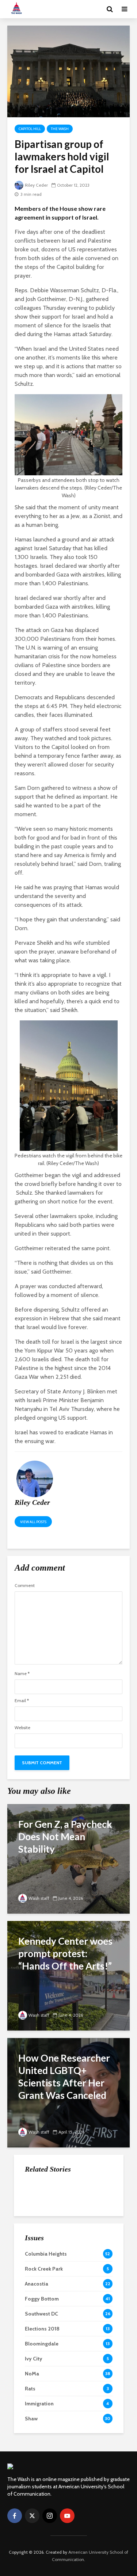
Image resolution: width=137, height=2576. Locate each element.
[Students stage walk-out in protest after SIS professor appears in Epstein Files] (39, 2228)
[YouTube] (67, 2516)
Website (22, 1728)
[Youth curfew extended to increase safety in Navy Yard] (39, 2265)
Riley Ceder (36, 185)
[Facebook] (15, 2516)
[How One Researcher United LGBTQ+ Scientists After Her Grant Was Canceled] (68, 2092)
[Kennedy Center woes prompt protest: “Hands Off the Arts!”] (68, 1975)
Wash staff (39, 1898)
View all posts (33, 1522)
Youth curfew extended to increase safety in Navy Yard (85, 2265)
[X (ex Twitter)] (32, 2516)
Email (22, 1701)
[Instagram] (50, 2516)
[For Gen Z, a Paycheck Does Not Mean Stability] (68, 1858)
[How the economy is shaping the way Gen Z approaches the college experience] (39, 2192)
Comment (25, 1586)
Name (22, 1674)
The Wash (60, 129)
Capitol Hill (30, 129)
